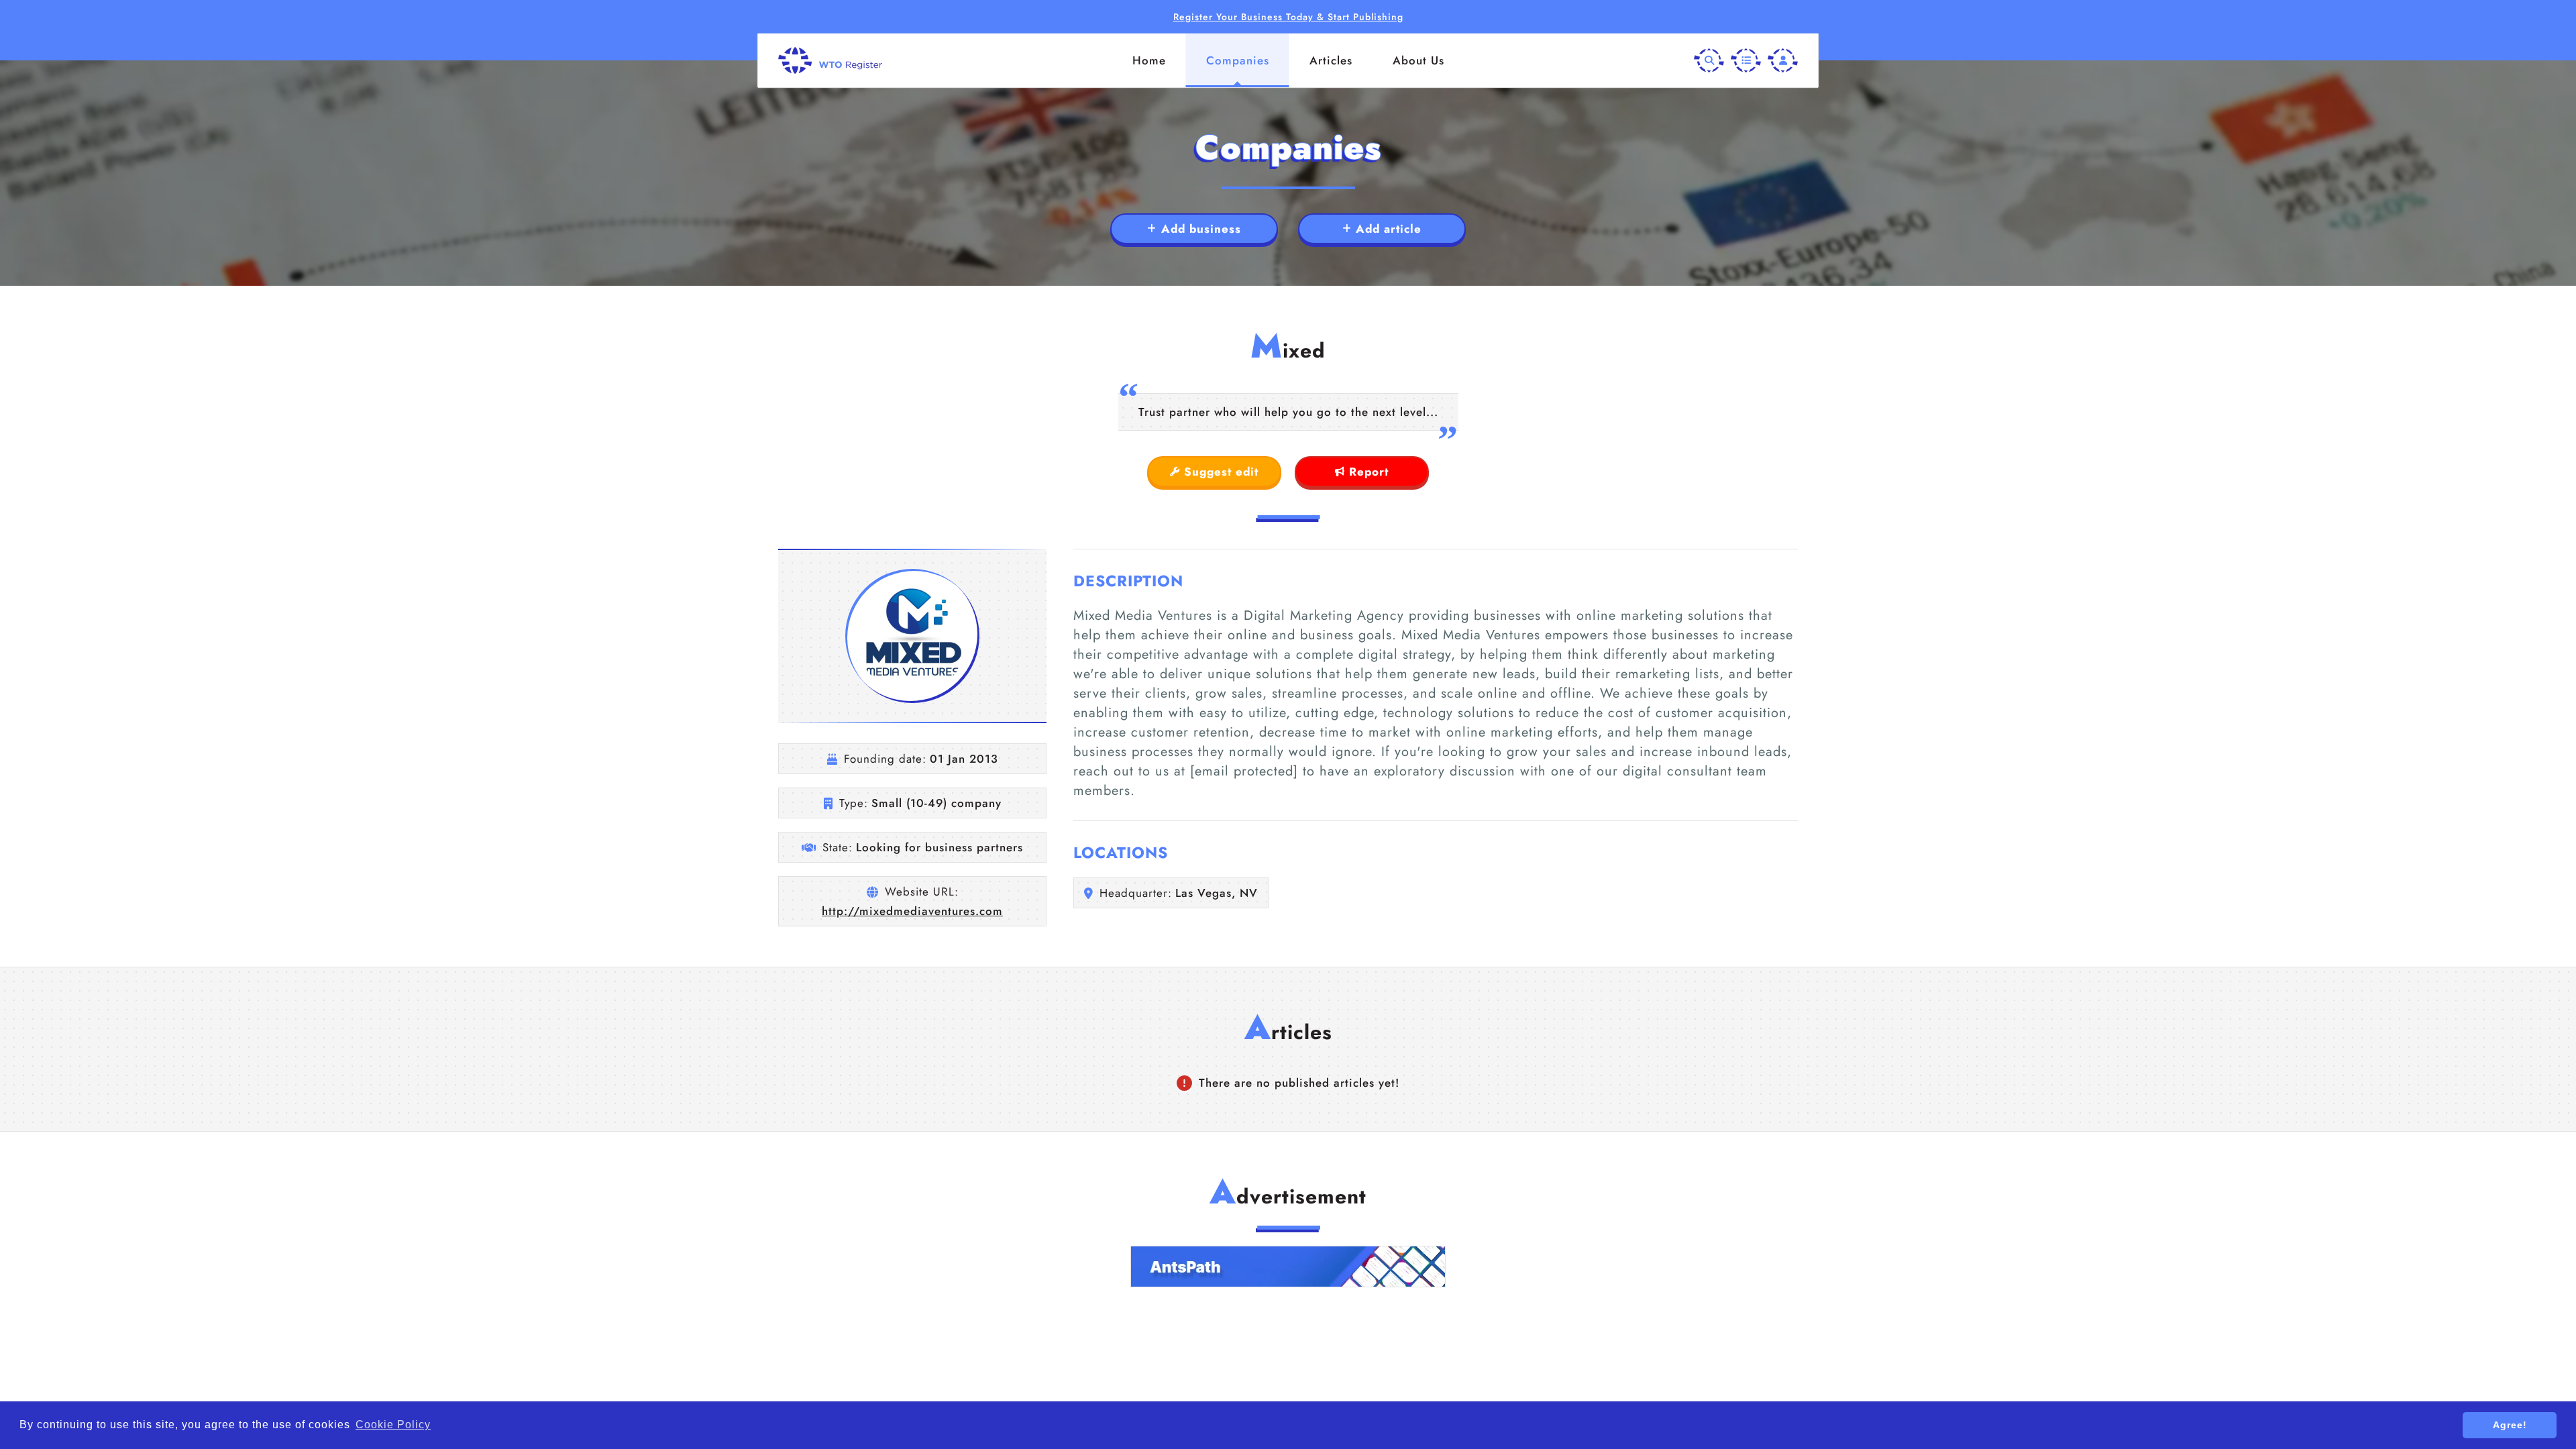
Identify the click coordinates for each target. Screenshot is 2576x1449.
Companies (1238, 60)
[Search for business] (1709, 61)
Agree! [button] (2510, 1425)
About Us (1418, 60)
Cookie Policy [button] (393, 1425)
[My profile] (1783, 61)
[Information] (1746, 61)
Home (1149, 60)
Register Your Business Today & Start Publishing (1288, 17)
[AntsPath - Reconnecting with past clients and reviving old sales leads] (1288, 1267)
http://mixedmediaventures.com (912, 911)
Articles (1331, 60)
